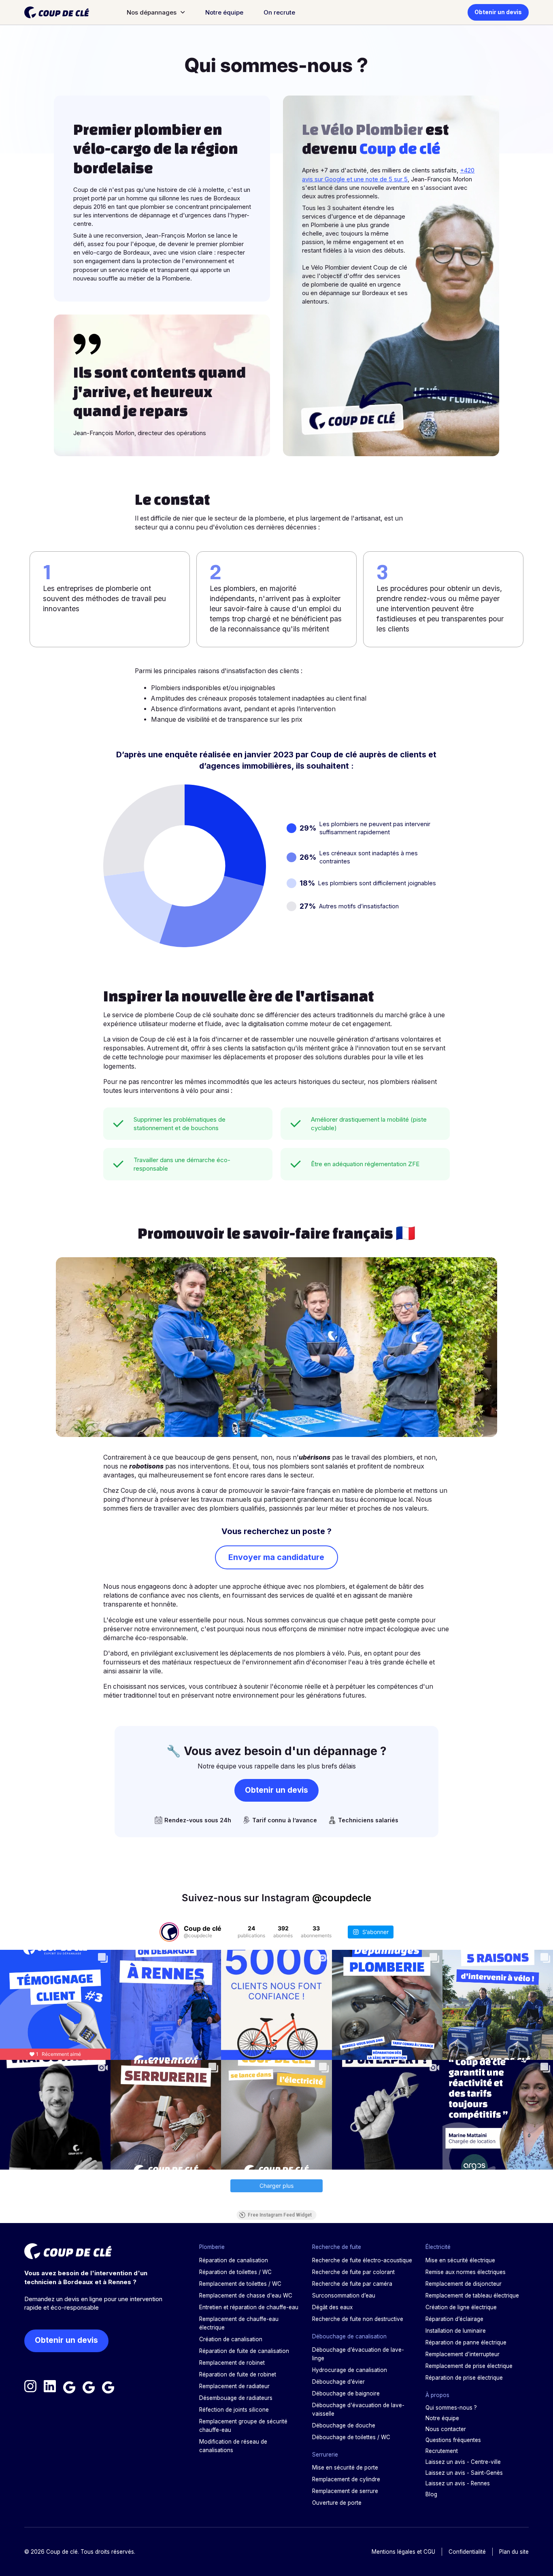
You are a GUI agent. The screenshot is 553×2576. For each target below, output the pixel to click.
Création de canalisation (231, 2339)
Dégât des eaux (332, 2307)
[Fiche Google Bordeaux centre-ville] (69, 2387)
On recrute (279, 12)
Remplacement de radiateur (234, 2386)
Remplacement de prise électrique (469, 2366)
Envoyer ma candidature (276, 1557)
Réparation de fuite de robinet (238, 2374)
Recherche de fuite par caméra (352, 2284)
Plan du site (514, 2552)
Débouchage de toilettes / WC (351, 2437)
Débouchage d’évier (338, 2382)
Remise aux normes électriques (466, 2272)
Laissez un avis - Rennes (458, 2483)
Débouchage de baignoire (346, 2393)
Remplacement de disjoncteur (464, 2284)
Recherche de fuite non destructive (358, 2319)
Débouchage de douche (344, 2425)
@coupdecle (342, 1898)
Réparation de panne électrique (466, 2342)
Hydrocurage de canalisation (350, 2370)
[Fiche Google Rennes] (108, 2387)
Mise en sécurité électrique (460, 2260)
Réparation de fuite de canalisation (244, 2351)
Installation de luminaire (456, 2331)
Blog (431, 2494)
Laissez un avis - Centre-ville (463, 2462)
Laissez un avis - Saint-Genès (464, 2473)
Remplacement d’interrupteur (463, 2354)
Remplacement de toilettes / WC (240, 2284)
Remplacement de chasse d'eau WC (246, 2295)
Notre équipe (224, 12)
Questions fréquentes (453, 2440)
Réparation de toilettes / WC (235, 2272)
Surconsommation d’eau (344, 2295)
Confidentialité (467, 2552)
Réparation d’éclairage (454, 2319)
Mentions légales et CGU (403, 2552)
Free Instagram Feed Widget (280, 2215)
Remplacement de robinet (232, 2363)
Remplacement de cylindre (346, 2479)
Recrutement (442, 2451)
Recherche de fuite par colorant (353, 2272)
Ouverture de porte (337, 2503)
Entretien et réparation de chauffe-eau (249, 2307)
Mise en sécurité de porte (345, 2468)
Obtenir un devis (498, 12)
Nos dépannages (152, 12)
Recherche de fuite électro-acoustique (362, 2260)
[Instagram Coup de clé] (30, 2387)
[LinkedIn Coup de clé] (50, 2387)
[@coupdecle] (169, 1932)
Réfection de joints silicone (234, 2410)
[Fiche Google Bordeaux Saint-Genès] (89, 2387)
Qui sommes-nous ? (451, 2408)
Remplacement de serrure (345, 2491)
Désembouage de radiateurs (236, 2398)
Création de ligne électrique (461, 2307)
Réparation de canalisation (234, 2260)
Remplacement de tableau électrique (472, 2295)
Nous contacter (446, 2429)
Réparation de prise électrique (464, 2378)
